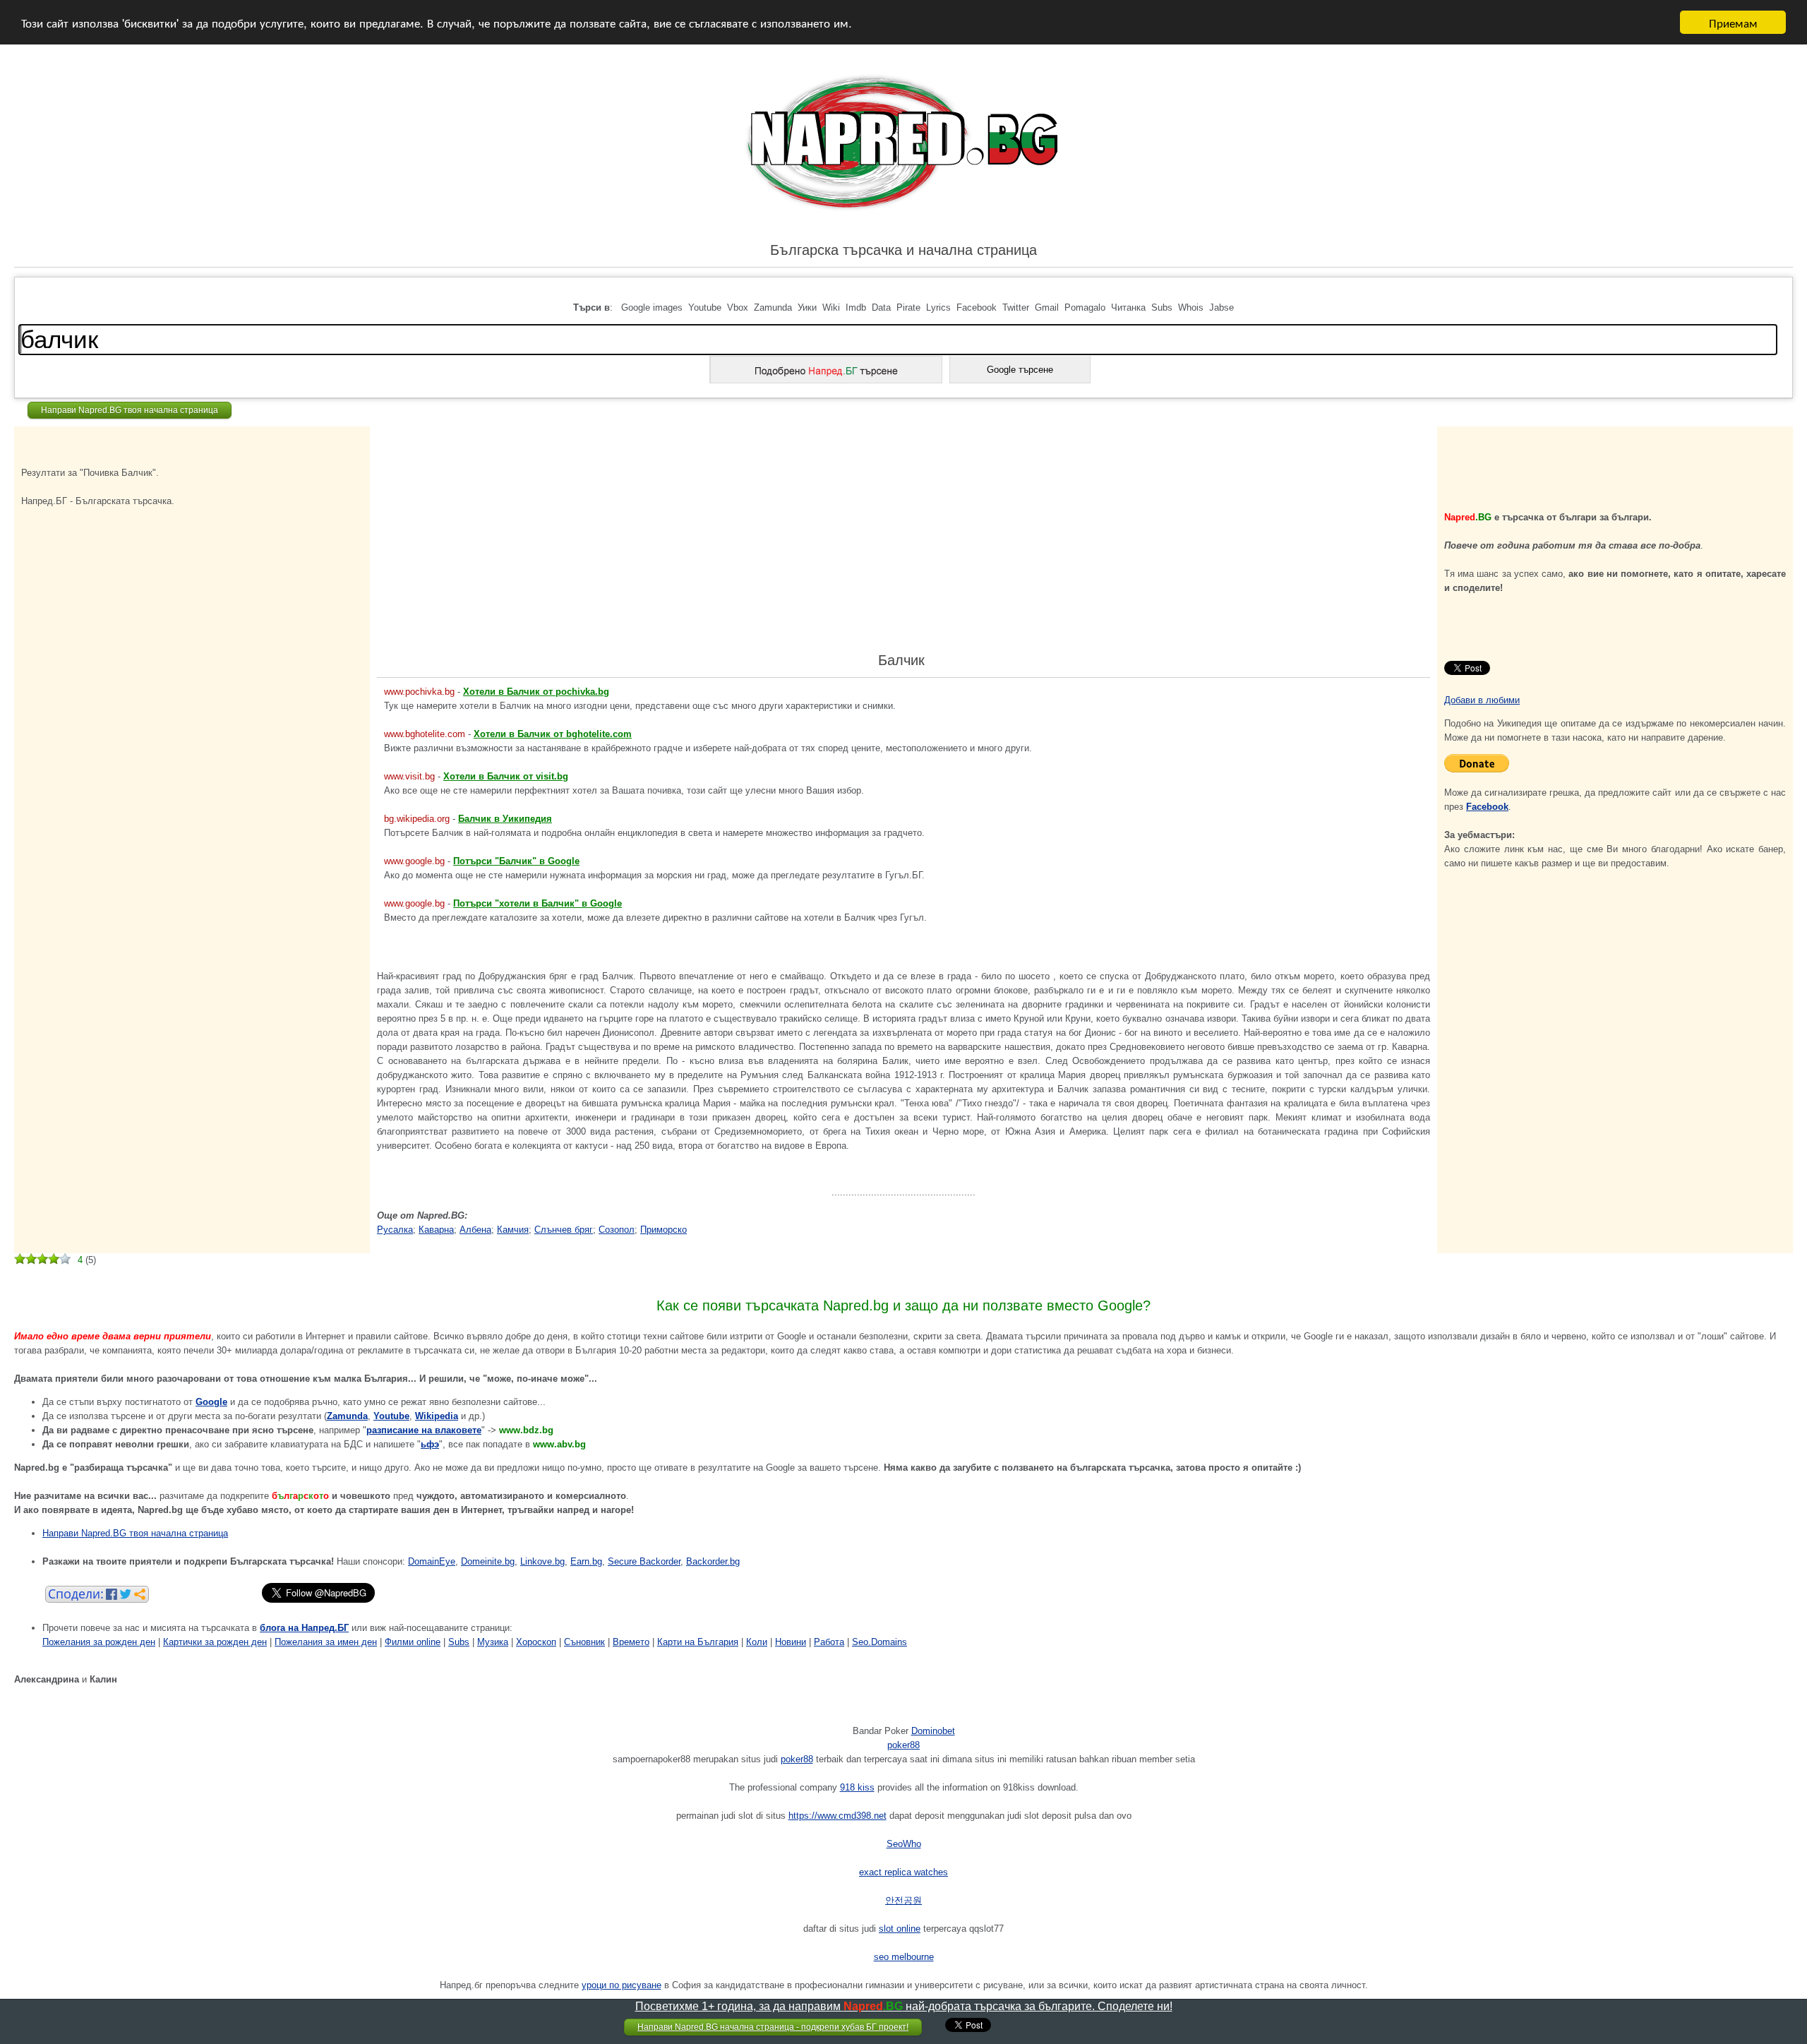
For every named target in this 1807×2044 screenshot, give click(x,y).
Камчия (513, 1230)
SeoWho (904, 1844)
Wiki (831, 307)
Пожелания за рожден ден (99, 1642)
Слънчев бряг (564, 1230)
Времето (631, 1642)
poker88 (903, 1745)
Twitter (1016, 307)
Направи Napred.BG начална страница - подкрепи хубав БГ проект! (773, 2027)
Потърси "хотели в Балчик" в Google (538, 903)
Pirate (908, 307)
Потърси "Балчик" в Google (516, 861)
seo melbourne (904, 1957)
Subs (1162, 307)
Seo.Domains (880, 1642)
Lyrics (938, 307)
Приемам (1733, 22)
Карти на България (698, 1642)
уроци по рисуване (622, 1985)
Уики (807, 307)
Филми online (413, 1642)
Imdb (856, 307)
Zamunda (773, 307)
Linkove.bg (542, 1561)
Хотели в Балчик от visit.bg (506, 776)
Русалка (395, 1230)
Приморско (664, 1230)
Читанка (1128, 307)
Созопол (617, 1230)
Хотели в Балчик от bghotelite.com (553, 734)
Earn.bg (586, 1561)
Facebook (977, 307)
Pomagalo (1085, 307)
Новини (791, 1642)
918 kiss (857, 1787)
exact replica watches (903, 1872)
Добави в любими (1482, 700)
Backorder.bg (713, 1561)
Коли (757, 1642)
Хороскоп (536, 1642)
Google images (652, 307)
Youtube (705, 307)
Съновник (584, 1642)
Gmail (1047, 307)
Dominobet (933, 1731)
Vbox (738, 307)
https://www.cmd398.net (838, 1816)
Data (881, 307)
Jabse (1221, 307)
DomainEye (432, 1561)
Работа (829, 1642)
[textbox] (898, 340)
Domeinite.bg (488, 1561)
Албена (475, 1230)
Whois (1191, 307)
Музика (493, 1642)
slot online (900, 1929)
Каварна (436, 1230)
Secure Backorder (644, 1561)
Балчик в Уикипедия (505, 819)
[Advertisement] (92, 540)
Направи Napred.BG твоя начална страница (130, 410)
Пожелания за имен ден (326, 1642)
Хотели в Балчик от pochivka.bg (536, 692)
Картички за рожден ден (215, 1642)
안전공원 (903, 1900)
